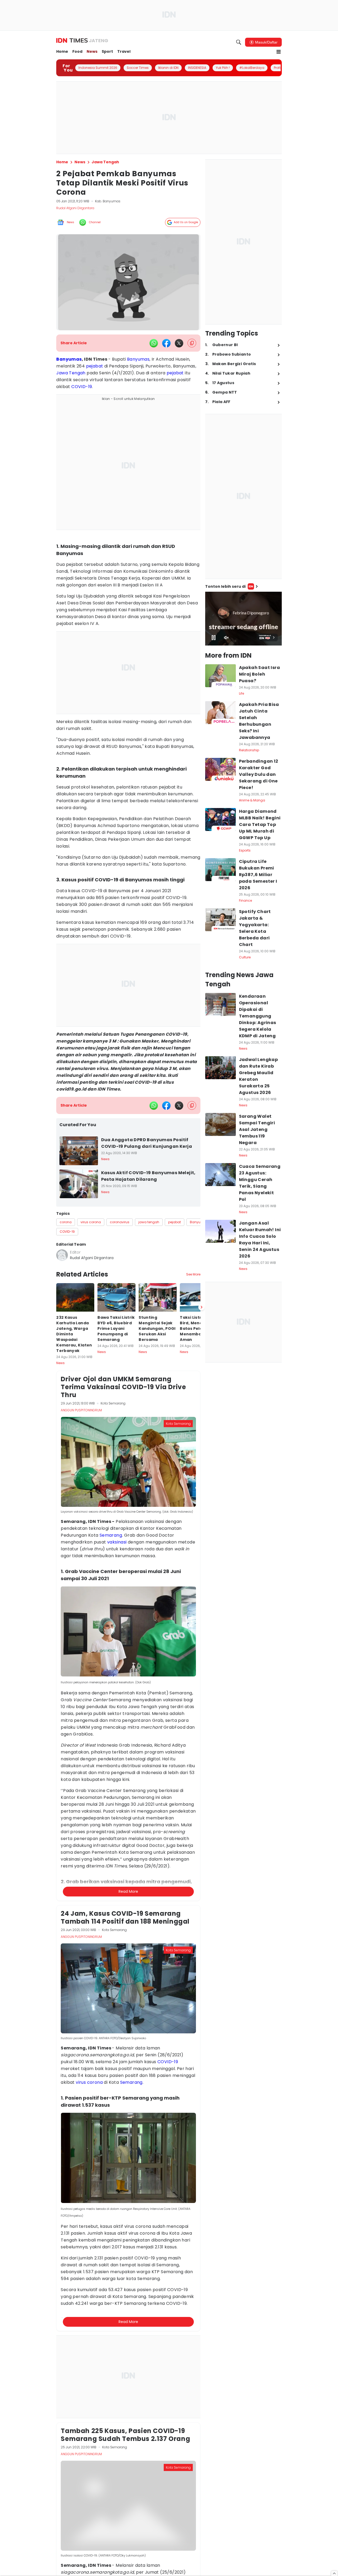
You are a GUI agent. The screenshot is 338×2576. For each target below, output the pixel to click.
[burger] (279, 52)
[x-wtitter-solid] (179, 343)
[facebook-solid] (166, 343)
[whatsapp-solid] (154, 343)
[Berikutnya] (201, 1307)
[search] (239, 42)
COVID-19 (82, 387)
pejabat (95, 366)
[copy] (192, 343)
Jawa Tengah (71, 373)
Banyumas (69, 359)
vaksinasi (117, 1542)
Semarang (111, 1535)
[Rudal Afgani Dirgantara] (62, 1255)
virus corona (89, 2082)
